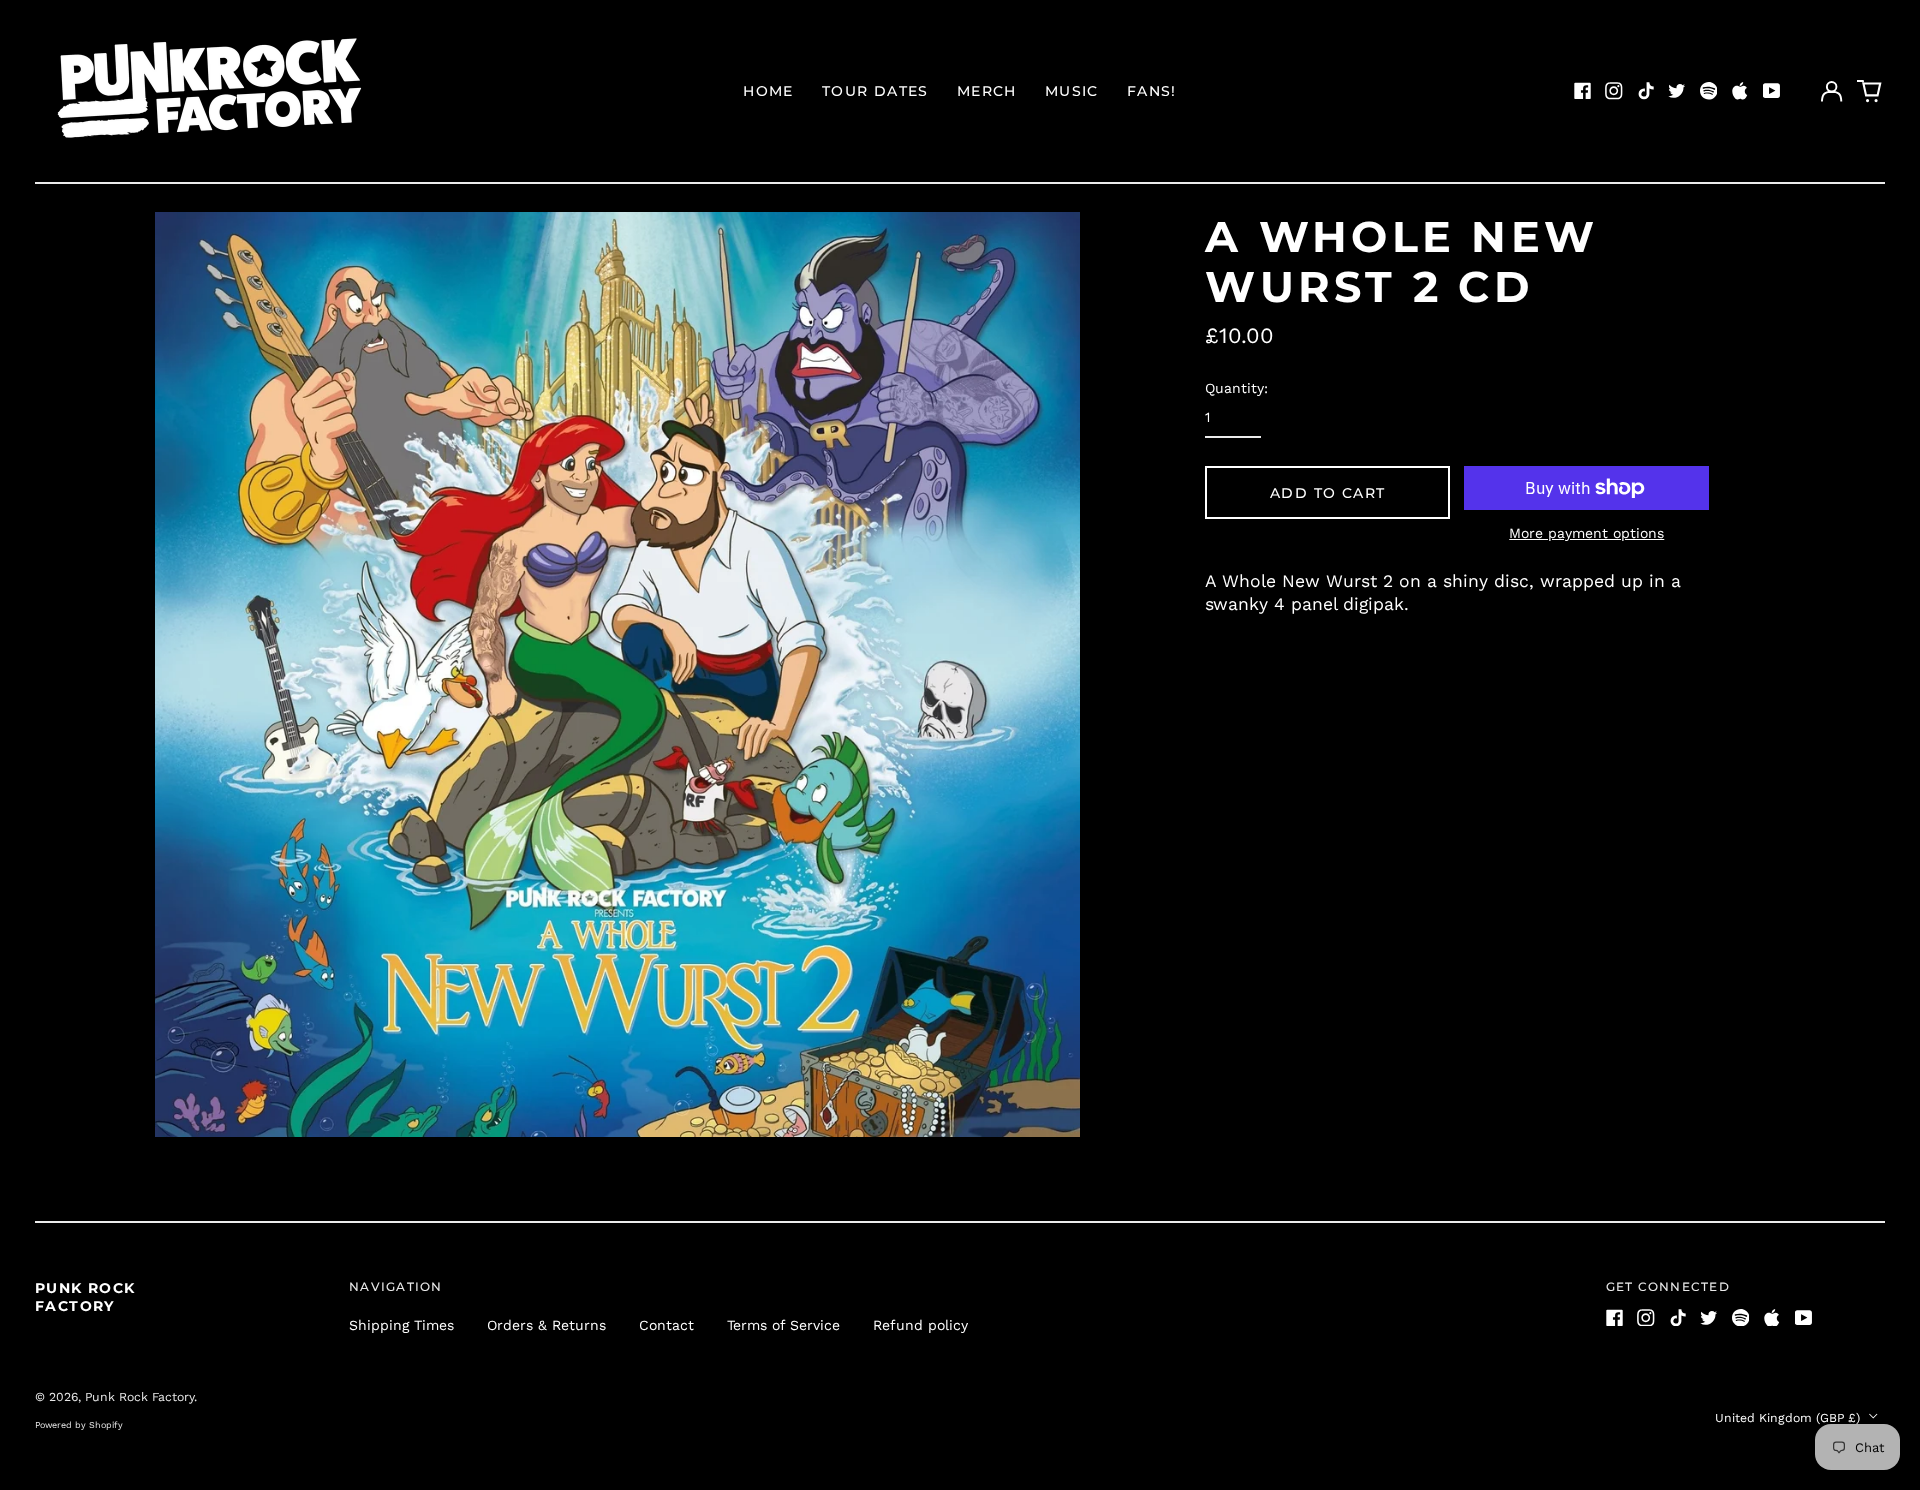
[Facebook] (1583, 91)
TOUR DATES (875, 91)
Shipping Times (401, 1325)
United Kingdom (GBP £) (1789, 1418)
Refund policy (920, 1325)
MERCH (987, 91)
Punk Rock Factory (85, 1297)
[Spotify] (1709, 91)
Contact (666, 1325)
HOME (768, 91)
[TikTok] (1646, 91)
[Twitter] (1677, 91)
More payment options (1586, 533)
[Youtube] (1772, 91)
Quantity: (1236, 388)
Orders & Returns (546, 1325)
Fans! (1152, 91)
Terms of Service (783, 1325)
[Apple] (1740, 91)
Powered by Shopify (79, 1425)
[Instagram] (1614, 91)
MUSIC (1072, 91)
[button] (1870, 91)
